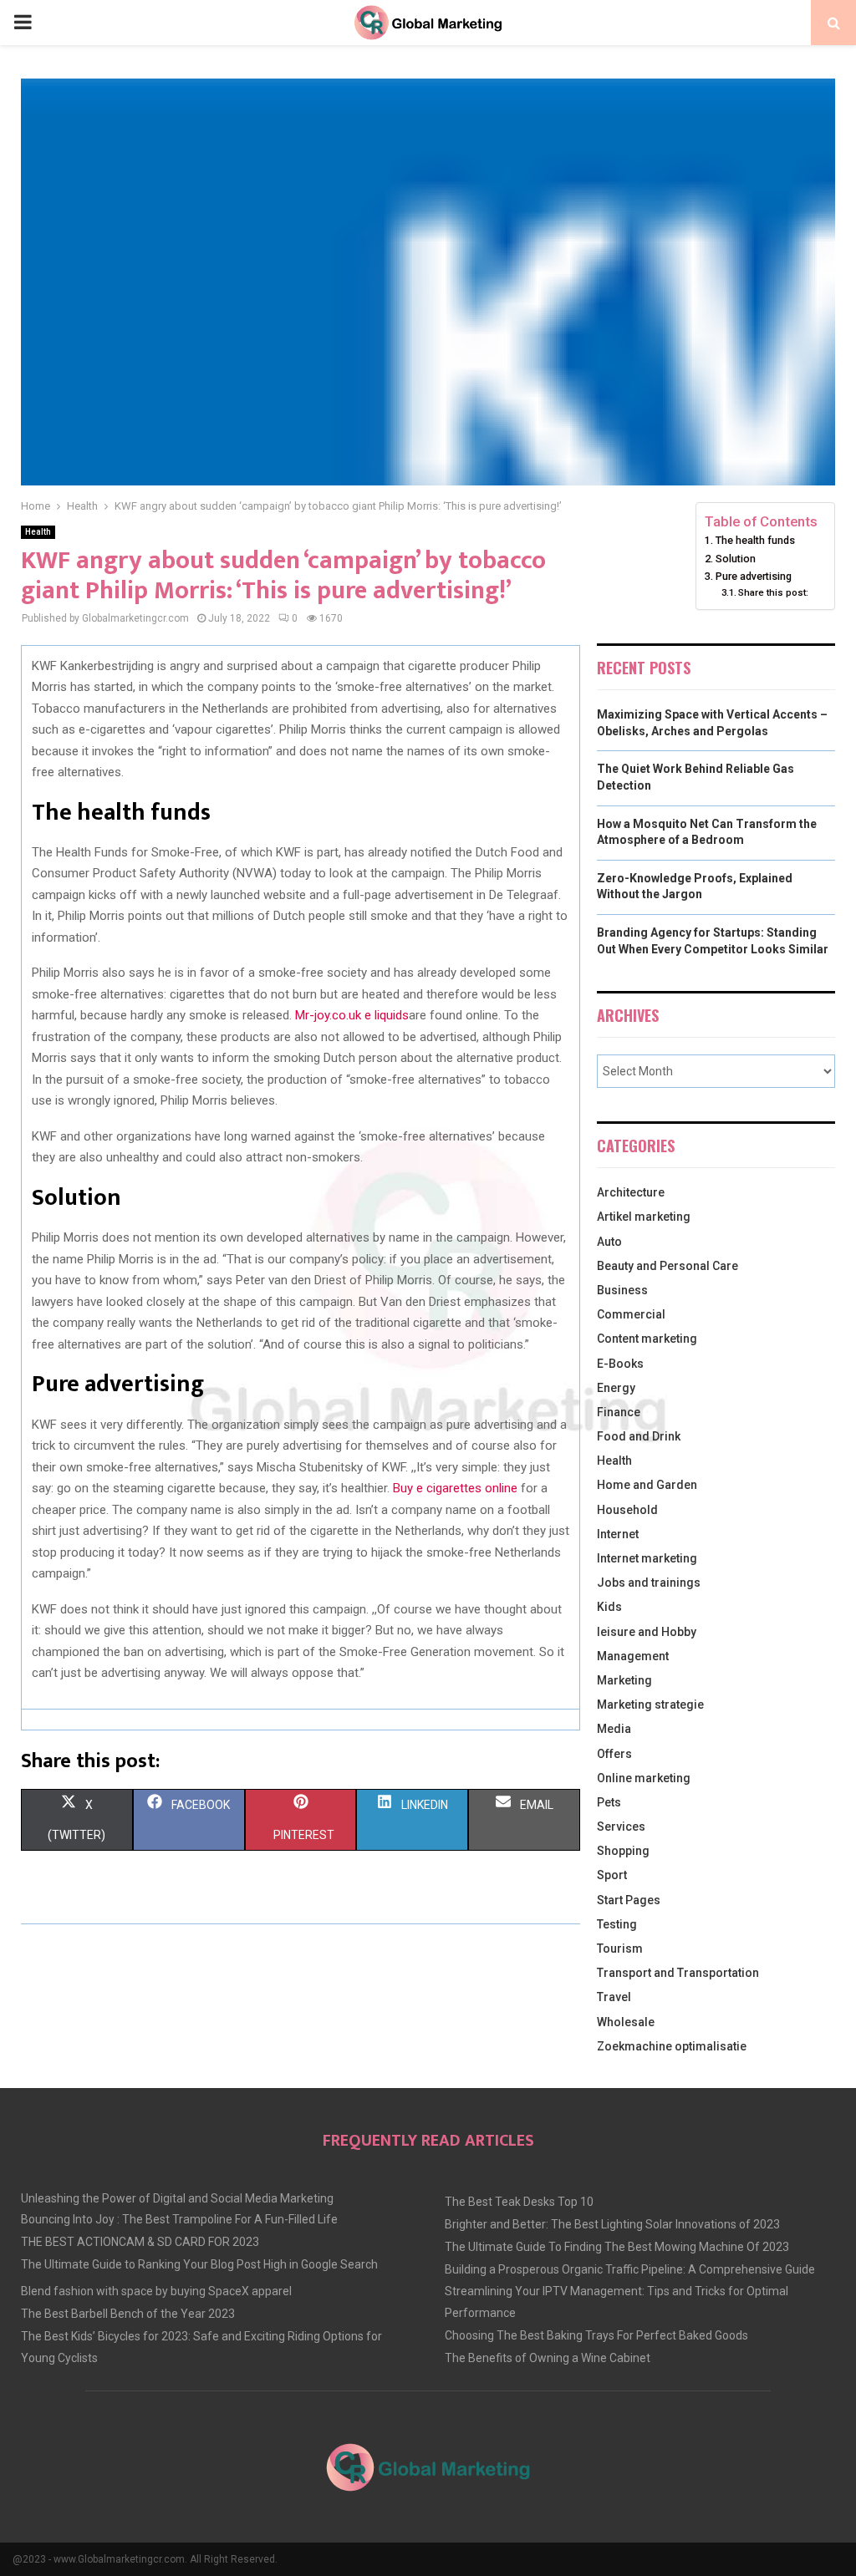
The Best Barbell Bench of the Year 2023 (128, 2314)
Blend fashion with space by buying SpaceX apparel (156, 2291)
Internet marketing (647, 1558)
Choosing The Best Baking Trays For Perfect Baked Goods (596, 2335)
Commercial (631, 1314)
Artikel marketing (644, 1217)
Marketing (624, 1680)
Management (633, 1656)
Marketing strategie (650, 1705)
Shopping (623, 1851)
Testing (617, 1924)
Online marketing (644, 1778)
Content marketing (647, 1339)
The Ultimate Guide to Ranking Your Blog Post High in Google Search (199, 2264)
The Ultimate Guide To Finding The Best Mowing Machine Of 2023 (617, 2247)
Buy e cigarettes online (455, 1488)
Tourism (620, 1949)
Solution (736, 559)
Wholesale (626, 2022)
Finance (619, 1412)
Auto (609, 1242)
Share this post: (773, 592)
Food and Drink (639, 1436)
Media (614, 1729)
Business (622, 1290)
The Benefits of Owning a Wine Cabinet (548, 2358)
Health (38, 532)
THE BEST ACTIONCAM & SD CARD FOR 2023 (140, 2242)
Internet (618, 1534)
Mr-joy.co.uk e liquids (352, 1015)
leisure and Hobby (647, 1632)
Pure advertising (754, 576)
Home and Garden (647, 1485)
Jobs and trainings (649, 1583)
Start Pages (629, 1900)
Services (621, 1827)
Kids (609, 1607)
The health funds (755, 540)
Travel (614, 1997)
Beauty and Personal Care (667, 1266)
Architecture (631, 1192)
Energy (616, 1388)
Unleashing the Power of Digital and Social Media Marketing (177, 2198)
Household (627, 1510)
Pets (609, 1802)
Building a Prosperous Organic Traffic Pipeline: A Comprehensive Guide (630, 2269)
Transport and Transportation (678, 1973)
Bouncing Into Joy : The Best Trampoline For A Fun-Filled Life (179, 2219)
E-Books (620, 1364)
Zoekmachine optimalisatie (672, 2046)
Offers (614, 1754)
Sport (612, 1875)
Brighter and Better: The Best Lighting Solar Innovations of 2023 (612, 2224)
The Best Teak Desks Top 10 (519, 2202)
